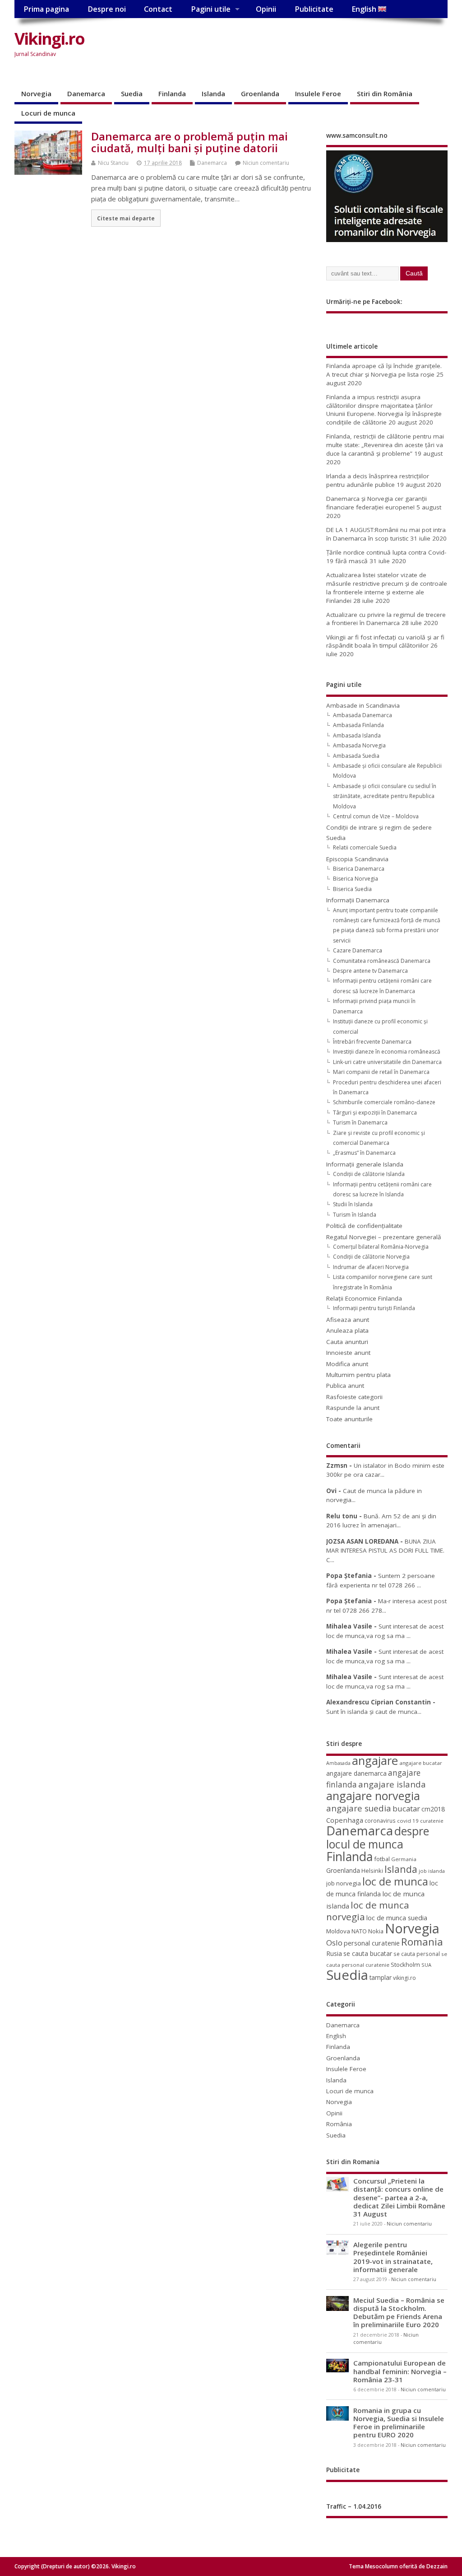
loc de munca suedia (397, 1918)
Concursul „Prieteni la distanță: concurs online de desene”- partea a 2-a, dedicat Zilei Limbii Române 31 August (399, 2197)
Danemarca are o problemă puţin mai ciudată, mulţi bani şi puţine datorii (189, 142)
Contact (158, 9)
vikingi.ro (404, 1978)
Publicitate (314, 9)
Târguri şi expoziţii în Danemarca (375, 1113)
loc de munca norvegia (368, 1911)
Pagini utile (211, 9)
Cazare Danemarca (358, 950)
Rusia (334, 1953)
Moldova (338, 1931)
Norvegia (36, 93)
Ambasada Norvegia (359, 745)
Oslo (334, 1943)
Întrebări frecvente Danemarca (372, 1042)
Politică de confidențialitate (364, 1226)
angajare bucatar (421, 1763)
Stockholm (405, 1965)
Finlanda (172, 93)
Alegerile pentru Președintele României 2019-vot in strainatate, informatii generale (393, 2257)
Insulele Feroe (318, 93)
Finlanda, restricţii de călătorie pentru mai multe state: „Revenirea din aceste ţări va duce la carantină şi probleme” (385, 445)
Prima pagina (46, 9)
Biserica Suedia (352, 889)
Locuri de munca (48, 113)
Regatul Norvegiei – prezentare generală (384, 1237)
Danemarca (86, 93)
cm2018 (433, 1809)
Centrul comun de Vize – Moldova (376, 816)
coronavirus (380, 1820)
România (339, 2124)
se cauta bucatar (368, 1953)
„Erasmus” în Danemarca (364, 1153)
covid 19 (408, 1821)
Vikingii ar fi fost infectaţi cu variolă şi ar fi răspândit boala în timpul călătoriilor (385, 642)
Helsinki (372, 1871)
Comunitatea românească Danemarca (382, 961)
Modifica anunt (347, 1364)
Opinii (266, 9)
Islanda (213, 93)
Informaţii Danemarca (358, 900)
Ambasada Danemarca (363, 715)
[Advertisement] (249, 53)
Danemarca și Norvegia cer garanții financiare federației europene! (377, 503)
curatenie (432, 1821)
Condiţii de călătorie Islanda (369, 1174)
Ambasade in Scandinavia (363, 705)
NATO (359, 1931)
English (365, 9)
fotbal (382, 1859)
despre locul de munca (378, 1837)
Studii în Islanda (353, 1204)
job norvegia (344, 1883)
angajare (375, 1761)
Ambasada (338, 1763)
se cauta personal (417, 1954)
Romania (422, 1942)
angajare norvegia (373, 1796)
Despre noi (107, 9)
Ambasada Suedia (356, 756)
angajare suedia (359, 1808)
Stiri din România (385, 93)
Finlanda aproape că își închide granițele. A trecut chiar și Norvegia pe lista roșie (384, 370)
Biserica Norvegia (356, 879)
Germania (404, 1859)
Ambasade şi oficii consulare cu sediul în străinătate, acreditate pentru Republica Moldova (385, 796)
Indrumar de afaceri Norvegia (371, 1267)
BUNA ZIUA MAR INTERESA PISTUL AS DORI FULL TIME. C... (385, 1551)
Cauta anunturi (347, 1342)
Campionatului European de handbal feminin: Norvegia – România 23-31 (400, 2371)
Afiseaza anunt (348, 1320)
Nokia (376, 1931)
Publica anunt (345, 1386)
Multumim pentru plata (358, 1375)
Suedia (132, 93)
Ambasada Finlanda (358, 725)
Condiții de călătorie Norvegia (371, 1257)
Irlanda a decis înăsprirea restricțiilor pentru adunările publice (378, 480)
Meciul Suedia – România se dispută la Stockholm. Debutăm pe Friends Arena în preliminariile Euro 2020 (399, 2312)
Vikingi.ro (49, 39)
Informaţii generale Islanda (365, 1164)
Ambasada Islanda (357, 735)
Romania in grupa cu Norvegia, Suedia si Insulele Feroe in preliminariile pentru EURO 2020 (399, 2423)
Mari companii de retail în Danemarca (381, 1072)
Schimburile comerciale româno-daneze (384, 1102)
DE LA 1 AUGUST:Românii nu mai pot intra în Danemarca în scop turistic (386, 534)
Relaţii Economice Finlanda (364, 1298)
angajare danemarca (356, 1773)
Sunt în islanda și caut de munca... (374, 1712)
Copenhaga (345, 1820)
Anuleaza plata (347, 1330)
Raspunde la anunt (353, 1408)
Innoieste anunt (348, 1353)
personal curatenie (372, 1943)
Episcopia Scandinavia (357, 859)
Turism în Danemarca (360, 1122)
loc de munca (395, 1881)
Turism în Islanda (355, 1215)
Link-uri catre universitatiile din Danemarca (387, 1062)
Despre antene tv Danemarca (370, 971)
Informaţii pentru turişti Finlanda (374, 1308)
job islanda (432, 1871)
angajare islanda (392, 1784)
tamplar (381, 1977)
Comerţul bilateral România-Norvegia (381, 1247)
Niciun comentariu (266, 163)
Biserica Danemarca (359, 869)
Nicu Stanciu (113, 163)
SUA (426, 1965)
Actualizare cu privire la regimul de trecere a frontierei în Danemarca (386, 619)
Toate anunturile (349, 1419)
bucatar (406, 1808)
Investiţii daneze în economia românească (387, 1052)
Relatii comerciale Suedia (365, 847)
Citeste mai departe (126, 218)
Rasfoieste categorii (354, 1397)
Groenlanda (260, 93)
